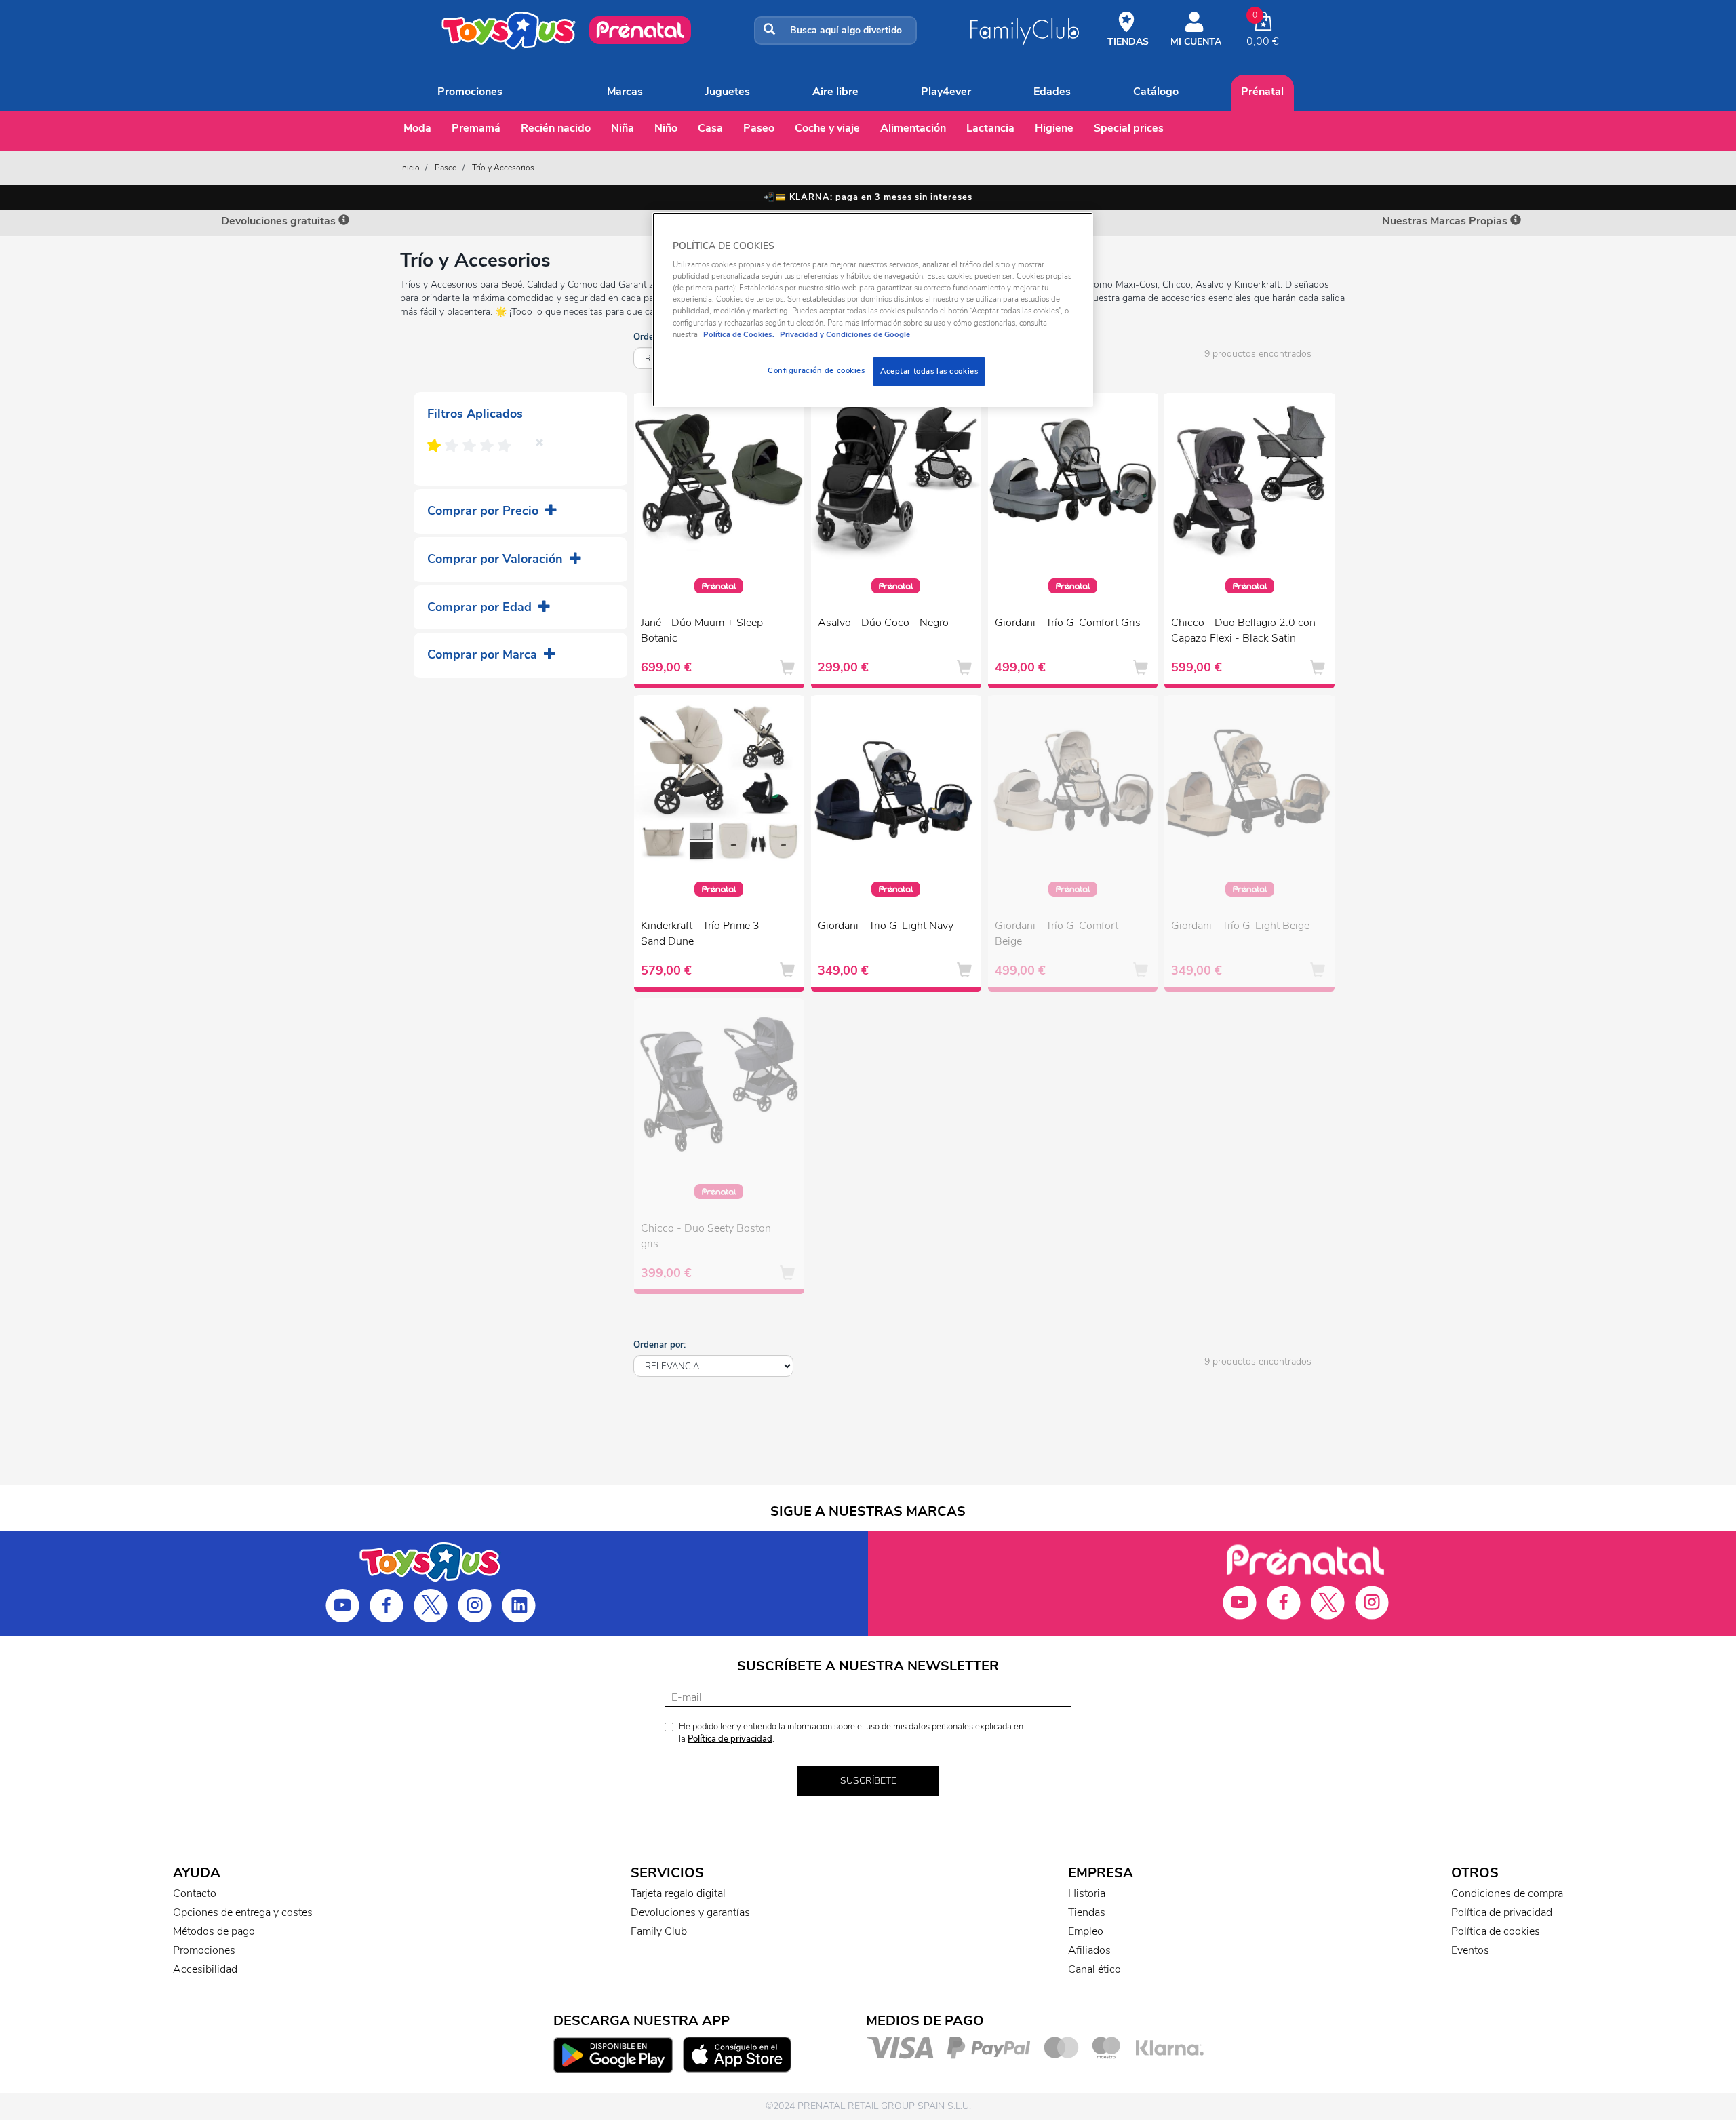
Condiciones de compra (1507, 1893)
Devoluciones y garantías (690, 1912)
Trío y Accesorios (503, 168)
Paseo (759, 128)
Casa (710, 128)
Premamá (476, 128)
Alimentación (913, 128)
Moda (417, 128)
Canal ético (1094, 1969)
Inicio (410, 168)
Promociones (470, 92)
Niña (623, 128)
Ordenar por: (659, 1345)
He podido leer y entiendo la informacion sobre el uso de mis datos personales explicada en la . (851, 1733)
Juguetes (728, 92)
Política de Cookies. (739, 334)
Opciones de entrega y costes (243, 1912)
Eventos (1470, 1950)
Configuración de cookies (816, 370)
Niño (666, 128)
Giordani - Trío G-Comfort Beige (1057, 934)
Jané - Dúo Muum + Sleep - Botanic (706, 630)
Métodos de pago (214, 1931)
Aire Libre (835, 92)
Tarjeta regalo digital (678, 1893)
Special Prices (1129, 128)
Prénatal (1262, 92)
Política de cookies (1496, 1931)
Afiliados (1089, 1950)
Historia (1087, 1893)
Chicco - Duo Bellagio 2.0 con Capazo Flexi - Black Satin (1243, 630)
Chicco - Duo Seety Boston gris (706, 1236)
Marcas (625, 92)
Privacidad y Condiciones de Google (844, 334)
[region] (873, 310)
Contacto (195, 1893)
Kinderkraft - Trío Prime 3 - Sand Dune (704, 934)
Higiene (1054, 128)
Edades (1052, 92)
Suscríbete (868, 1781)
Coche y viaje (827, 128)
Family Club (659, 1931)
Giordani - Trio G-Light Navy (886, 926)
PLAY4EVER (946, 92)
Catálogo (1156, 92)
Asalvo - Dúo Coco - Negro (883, 623)
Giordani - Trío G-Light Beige (1240, 926)
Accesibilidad (205, 1969)
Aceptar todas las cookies (929, 371)
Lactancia (990, 128)
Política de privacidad (730, 1739)
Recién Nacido (556, 128)
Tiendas (1087, 1912)
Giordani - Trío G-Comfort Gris (1068, 623)
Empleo (1086, 1931)
